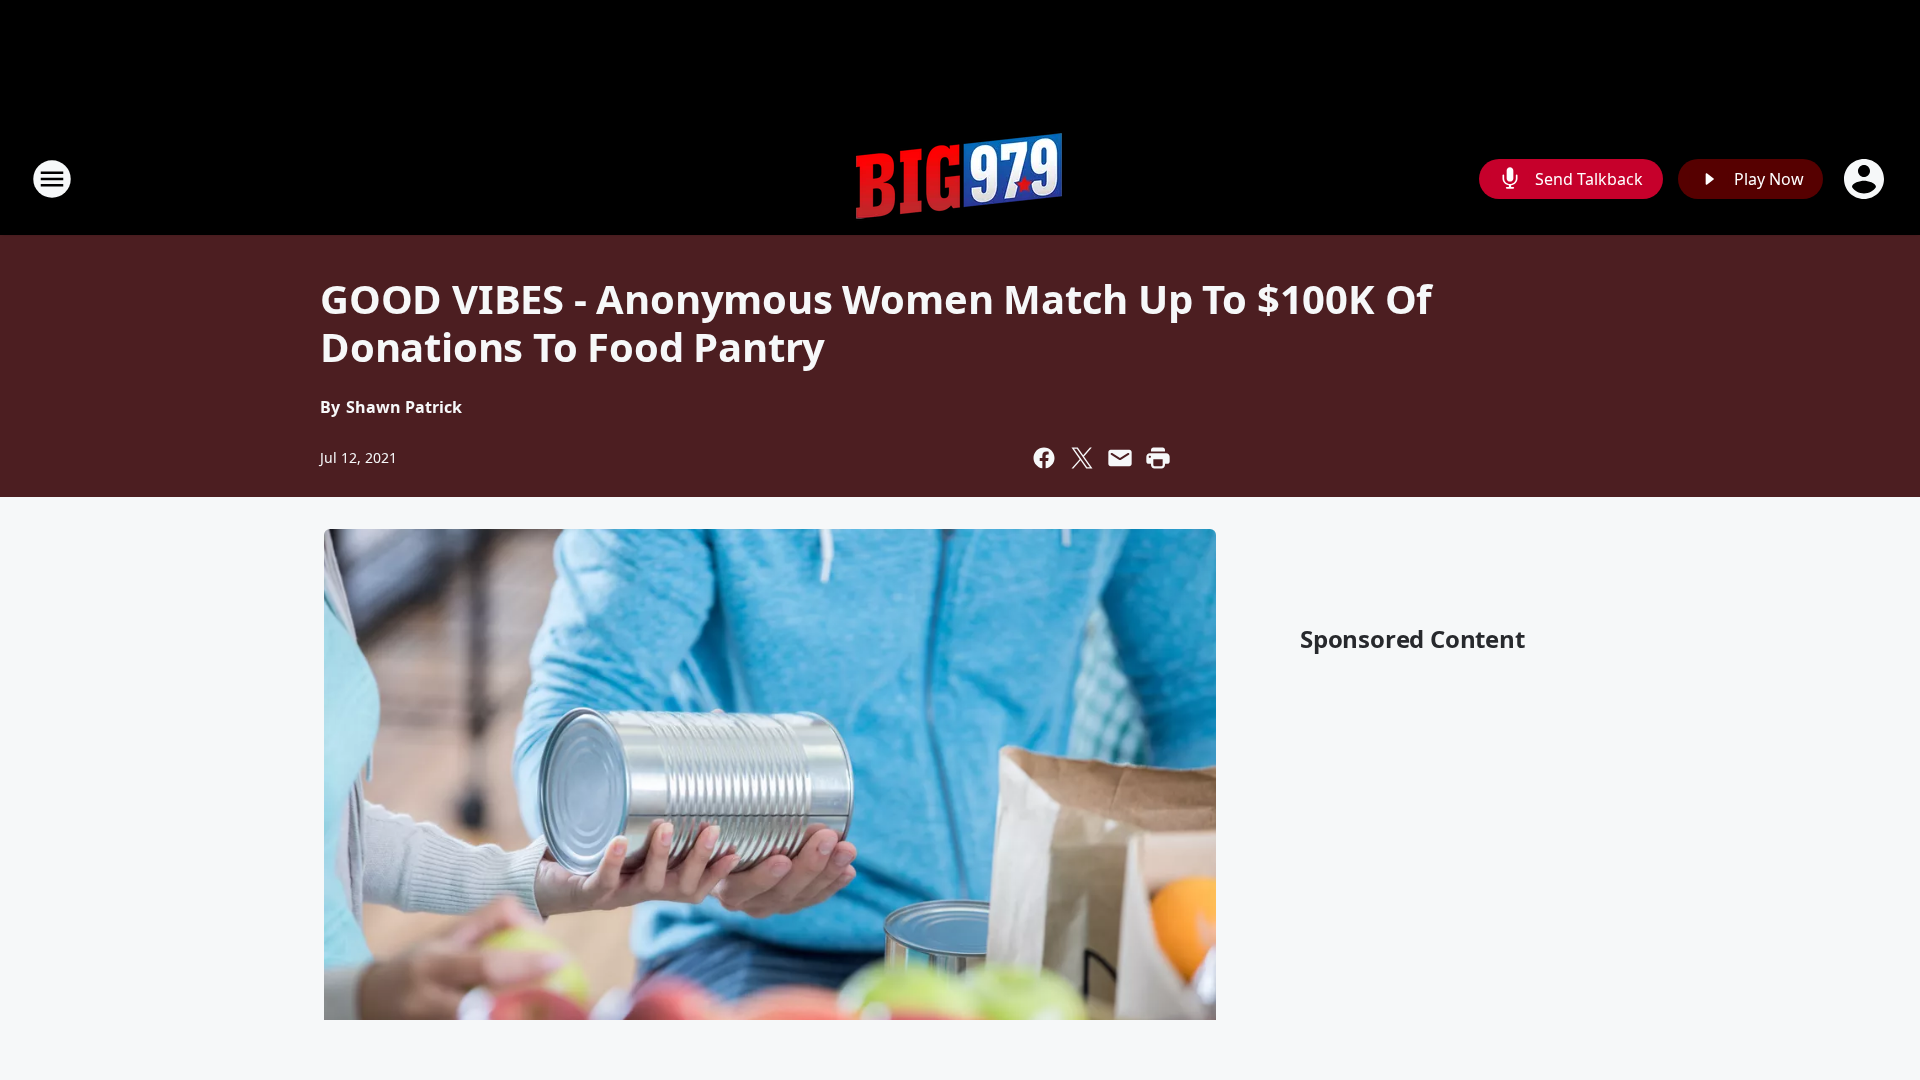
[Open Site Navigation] (52, 179)
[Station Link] (960, 178)
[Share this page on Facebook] (1044, 458)
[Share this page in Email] (1120, 458)
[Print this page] (1158, 458)
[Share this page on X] (1082, 458)
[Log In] (1866, 179)
